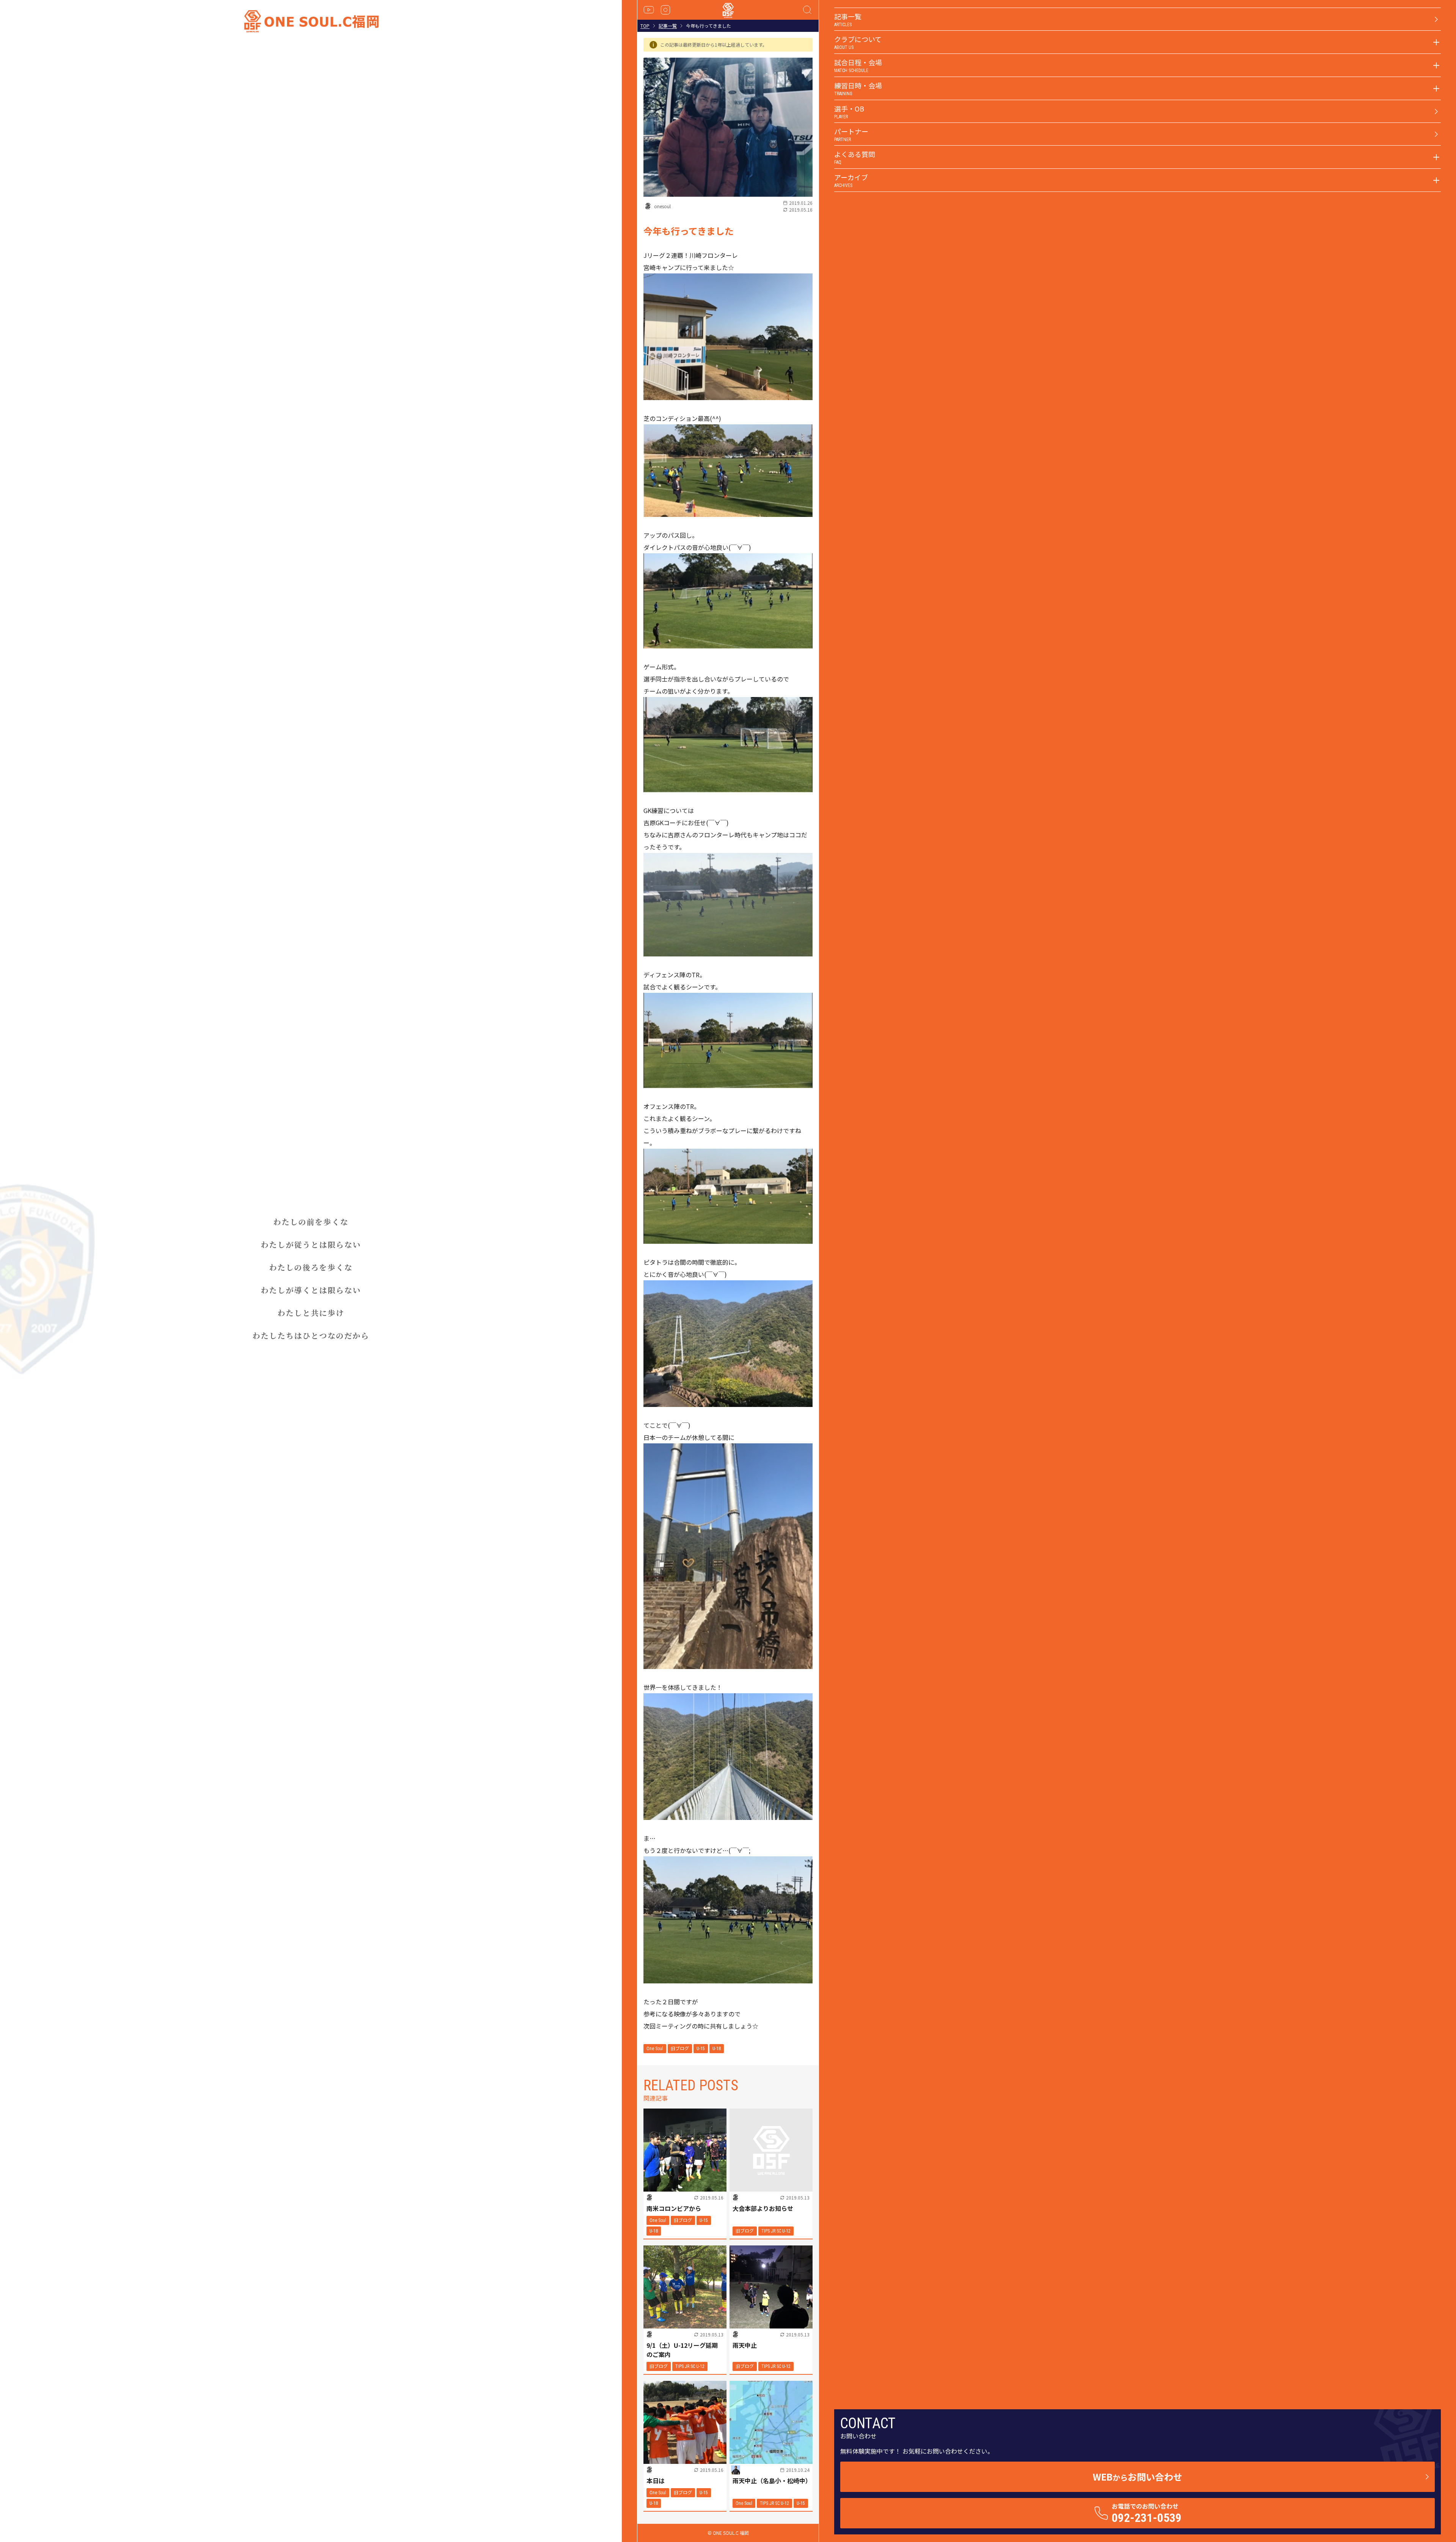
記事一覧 (668, 26)
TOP (645, 26)
